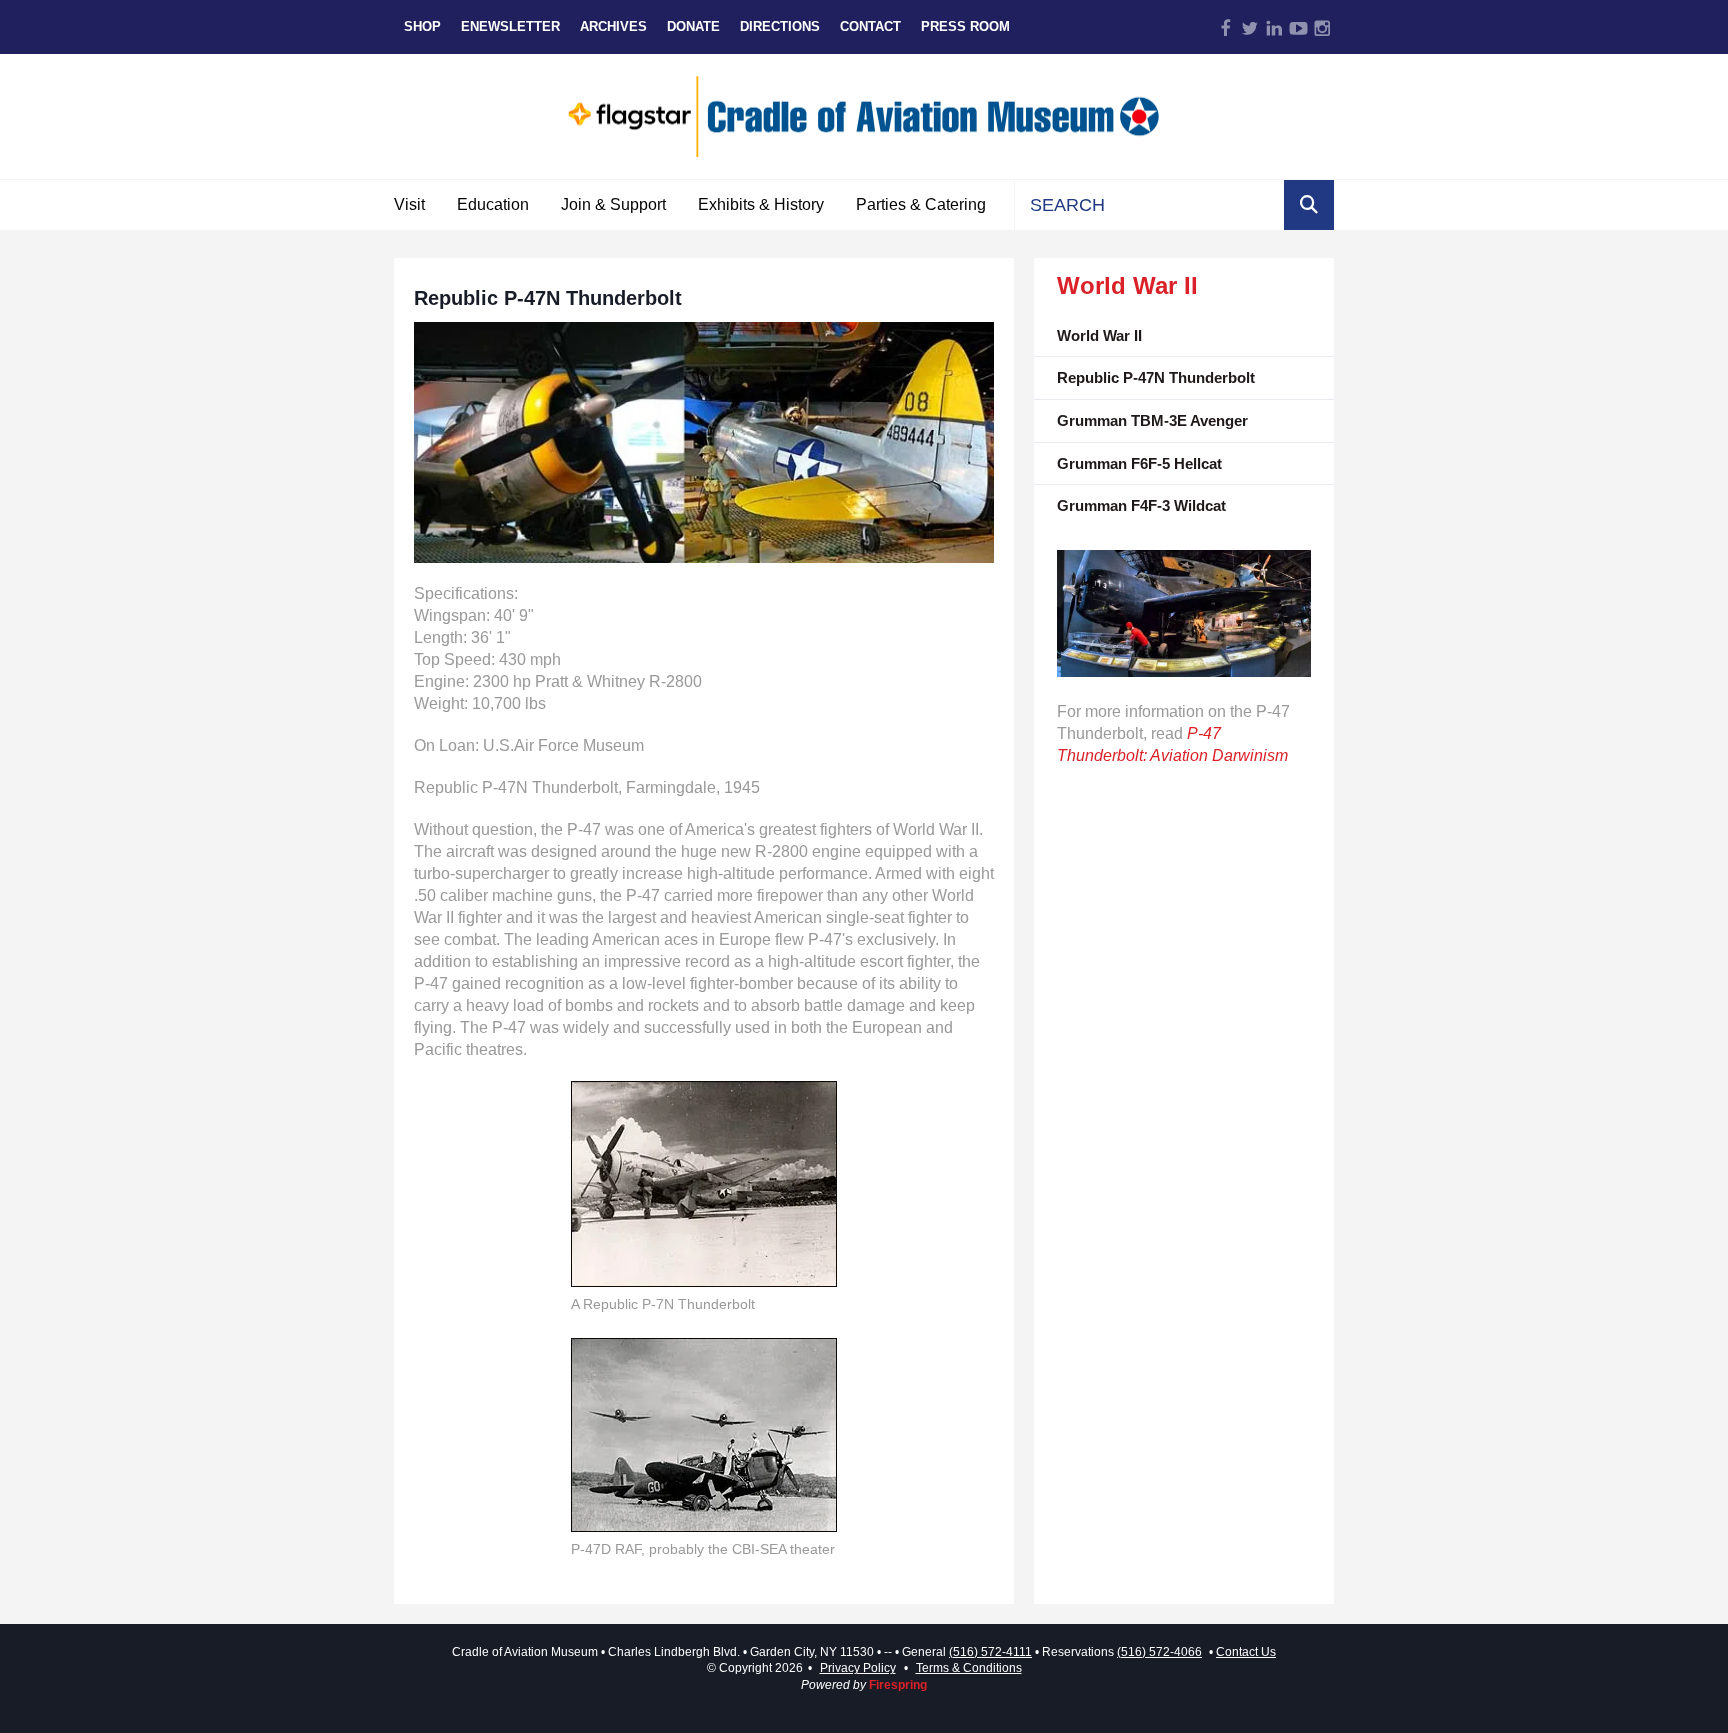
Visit (409, 204)
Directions (780, 26)
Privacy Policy (858, 1668)
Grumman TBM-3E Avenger (1152, 420)
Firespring (898, 1685)
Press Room (965, 26)
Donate (693, 26)
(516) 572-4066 (1159, 1652)
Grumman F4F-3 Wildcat (1141, 505)
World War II (1099, 335)
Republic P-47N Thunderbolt (1156, 377)
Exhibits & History (761, 204)
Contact (870, 26)
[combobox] (1149, 205)
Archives (613, 26)
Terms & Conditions (969, 1668)
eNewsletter (510, 26)
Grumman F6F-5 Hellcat (1139, 463)
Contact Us (1246, 1652)
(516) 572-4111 (990, 1652)
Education (493, 204)
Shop (422, 26)
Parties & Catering (921, 204)
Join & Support (613, 204)
